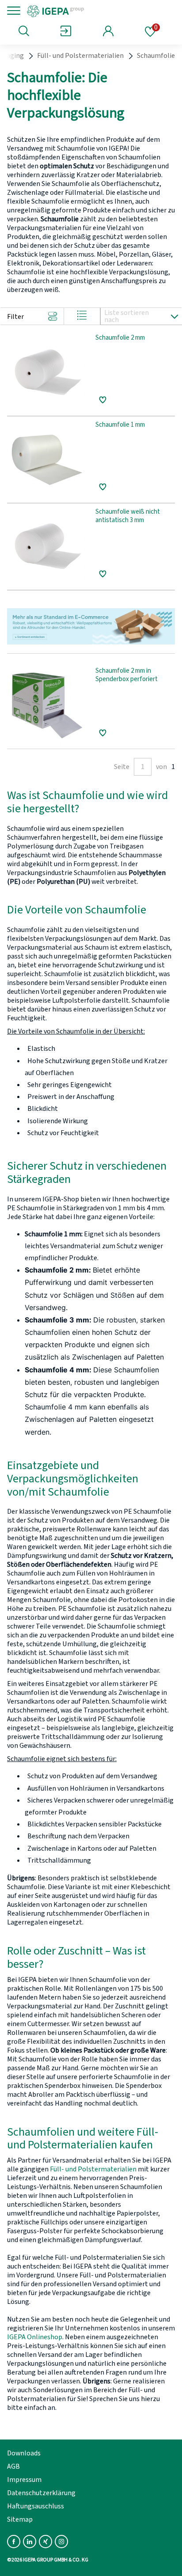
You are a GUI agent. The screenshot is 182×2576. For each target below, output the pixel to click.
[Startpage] (85, 11)
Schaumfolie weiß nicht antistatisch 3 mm (128, 516)
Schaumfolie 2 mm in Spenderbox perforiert (127, 675)
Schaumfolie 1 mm (120, 425)
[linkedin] (30, 2542)
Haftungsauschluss (36, 2506)
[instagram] (61, 2542)
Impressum (24, 2480)
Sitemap (20, 2519)
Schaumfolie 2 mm (120, 338)
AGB (13, 2466)
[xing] (45, 2542)
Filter (15, 317)
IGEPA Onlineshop (35, 2337)
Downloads (24, 2453)
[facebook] (14, 2542)
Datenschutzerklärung (41, 2493)
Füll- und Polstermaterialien (80, 56)
